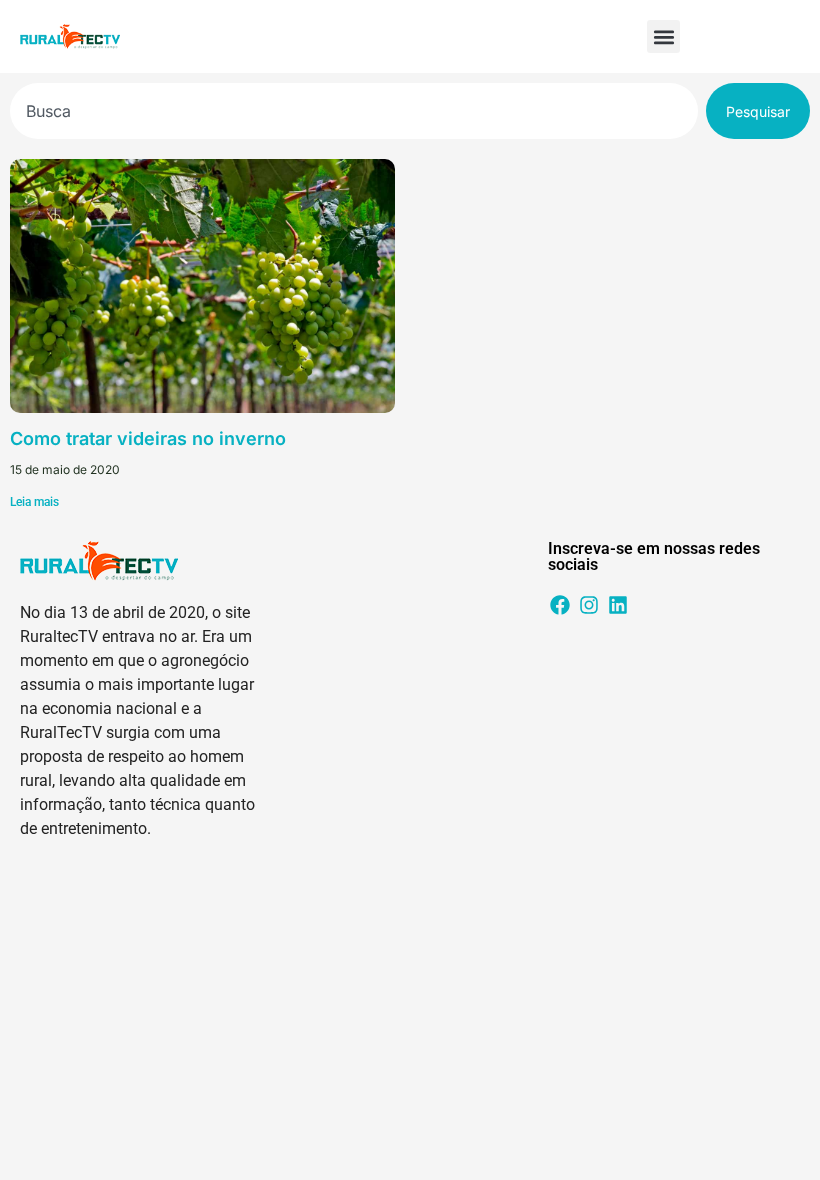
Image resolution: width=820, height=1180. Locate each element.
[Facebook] (560, 605)
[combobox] (354, 111)
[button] (663, 36)
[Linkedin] (618, 605)
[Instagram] (589, 605)
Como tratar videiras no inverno (148, 438)
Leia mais (34, 502)
